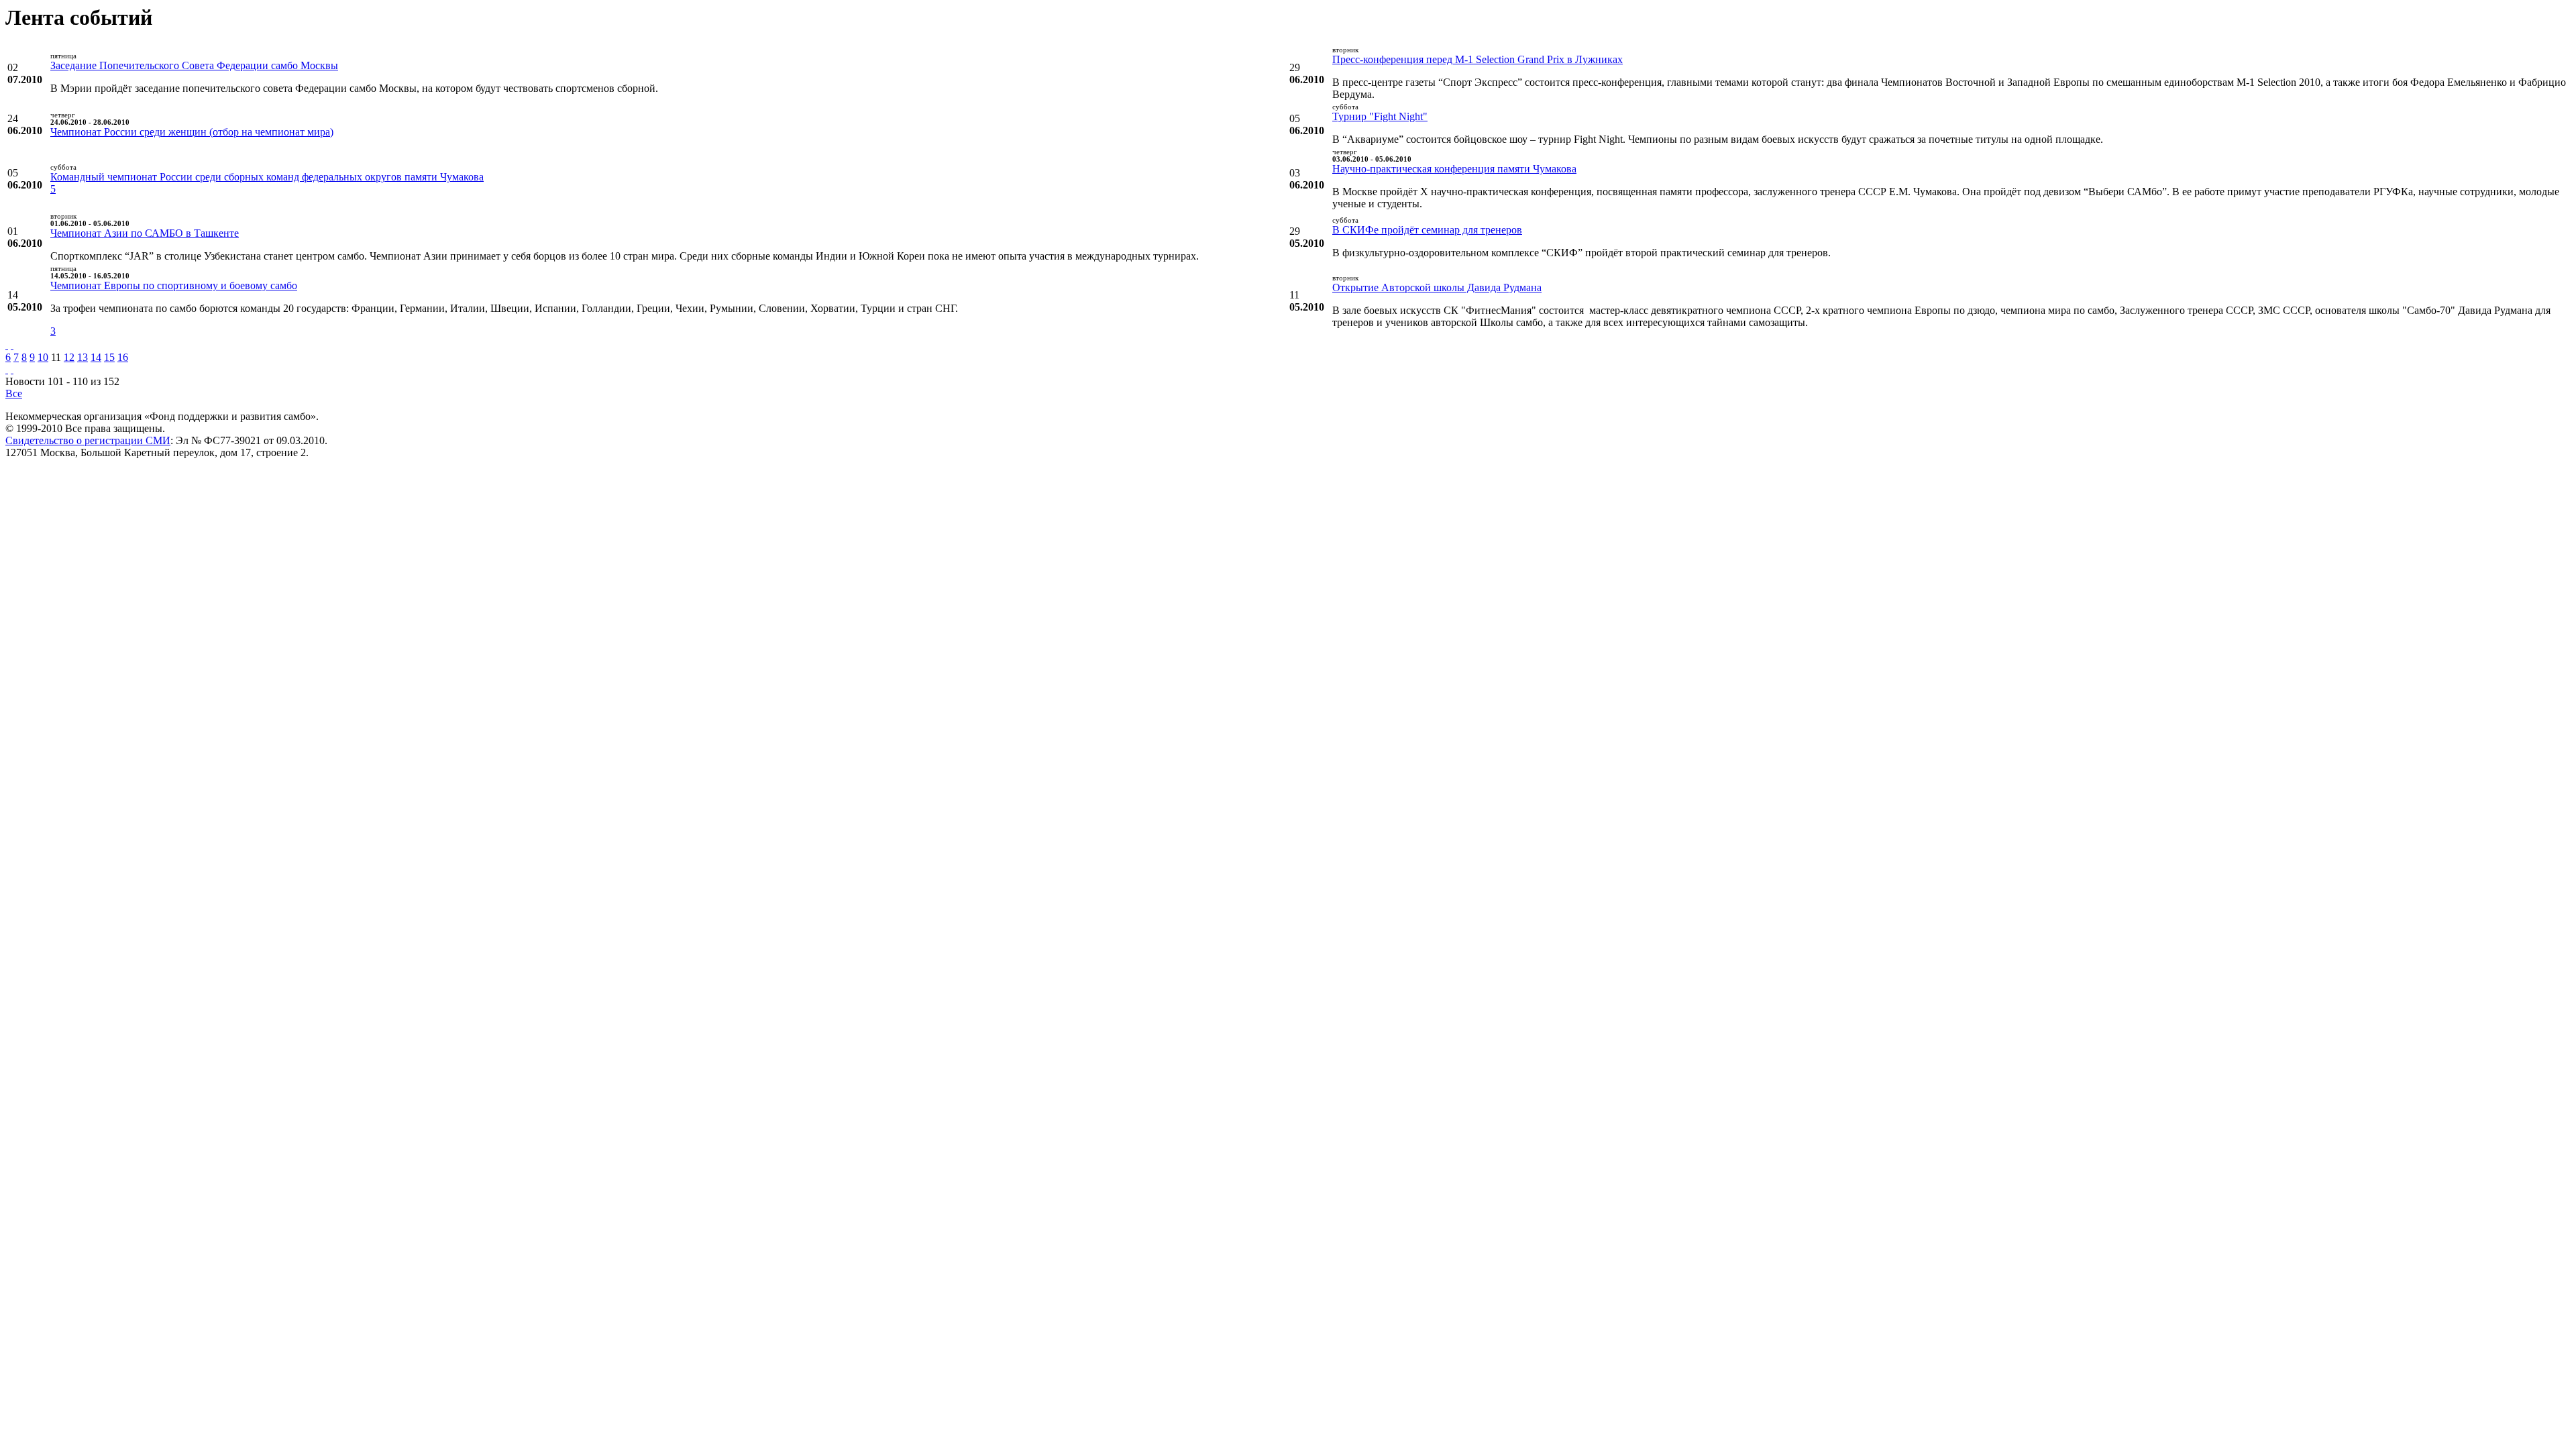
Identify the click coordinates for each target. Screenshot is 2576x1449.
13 (83, 357)
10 (43, 357)
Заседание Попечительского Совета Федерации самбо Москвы (194, 65)
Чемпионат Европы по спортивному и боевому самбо (174, 285)
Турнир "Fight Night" (1380, 116)
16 (123, 357)
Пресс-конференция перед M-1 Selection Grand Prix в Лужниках (1478, 59)
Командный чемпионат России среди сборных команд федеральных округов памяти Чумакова (267, 177)
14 (96, 357)
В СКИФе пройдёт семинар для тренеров (1427, 230)
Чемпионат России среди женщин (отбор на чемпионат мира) (192, 132)
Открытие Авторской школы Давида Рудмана (1437, 287)
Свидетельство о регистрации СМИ (88, 440)
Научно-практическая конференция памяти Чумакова (1454, 169)
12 (69, 357)
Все (14, 393)
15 (109, 357)
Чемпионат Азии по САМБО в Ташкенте (145, 233)
